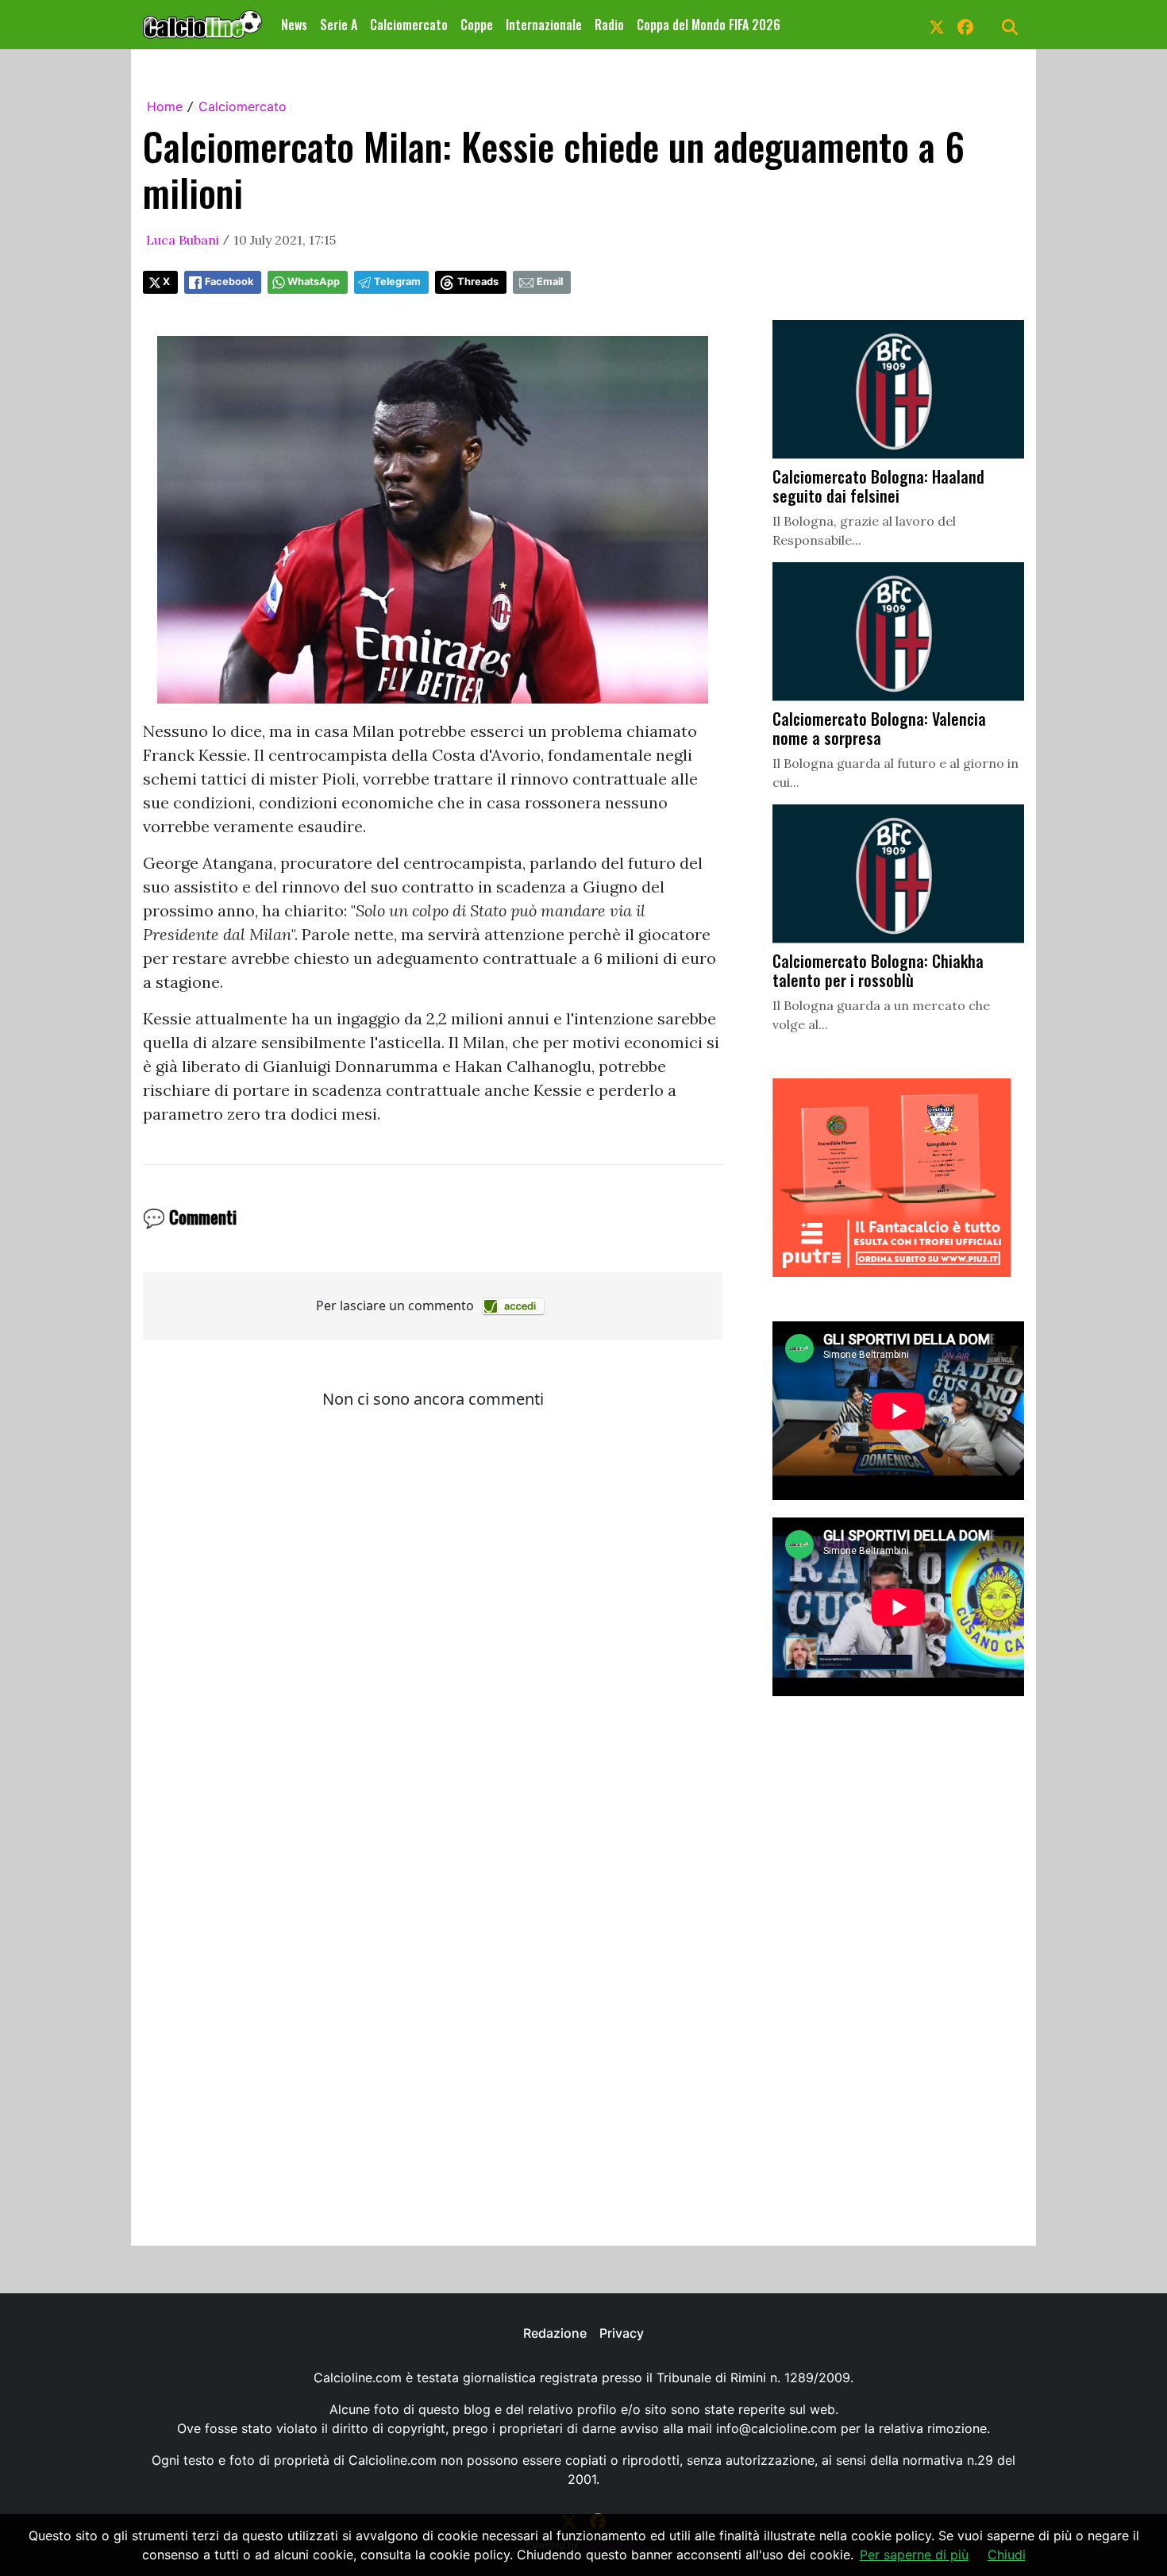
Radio (609, 25)
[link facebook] (965, 25)
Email (550, 282)
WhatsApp (314, 282)
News (294, 25)
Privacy (622, 2333)
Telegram (397, 282)
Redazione (555, 2333)
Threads (478, 282)
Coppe (477, 25)
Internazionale (544, 25)
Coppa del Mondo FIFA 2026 (709, 25)
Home (165, 106)
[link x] (937, 25)
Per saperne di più (914, 2555)
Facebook (229, 282)
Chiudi (1007, 2555)
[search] (1010, 25)
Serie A (339, 25)
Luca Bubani (183, 240)
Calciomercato (409, 25)
